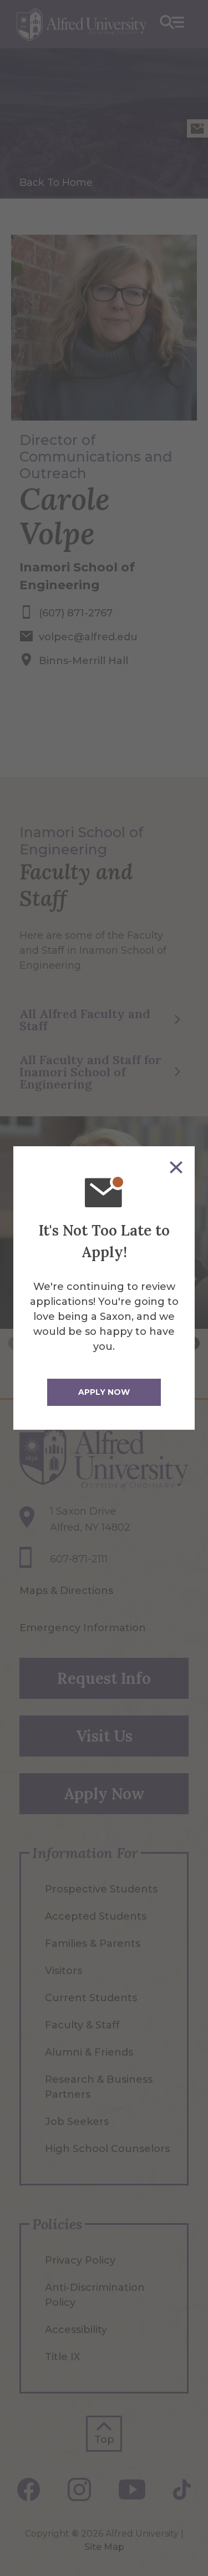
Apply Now (104, 1392)
